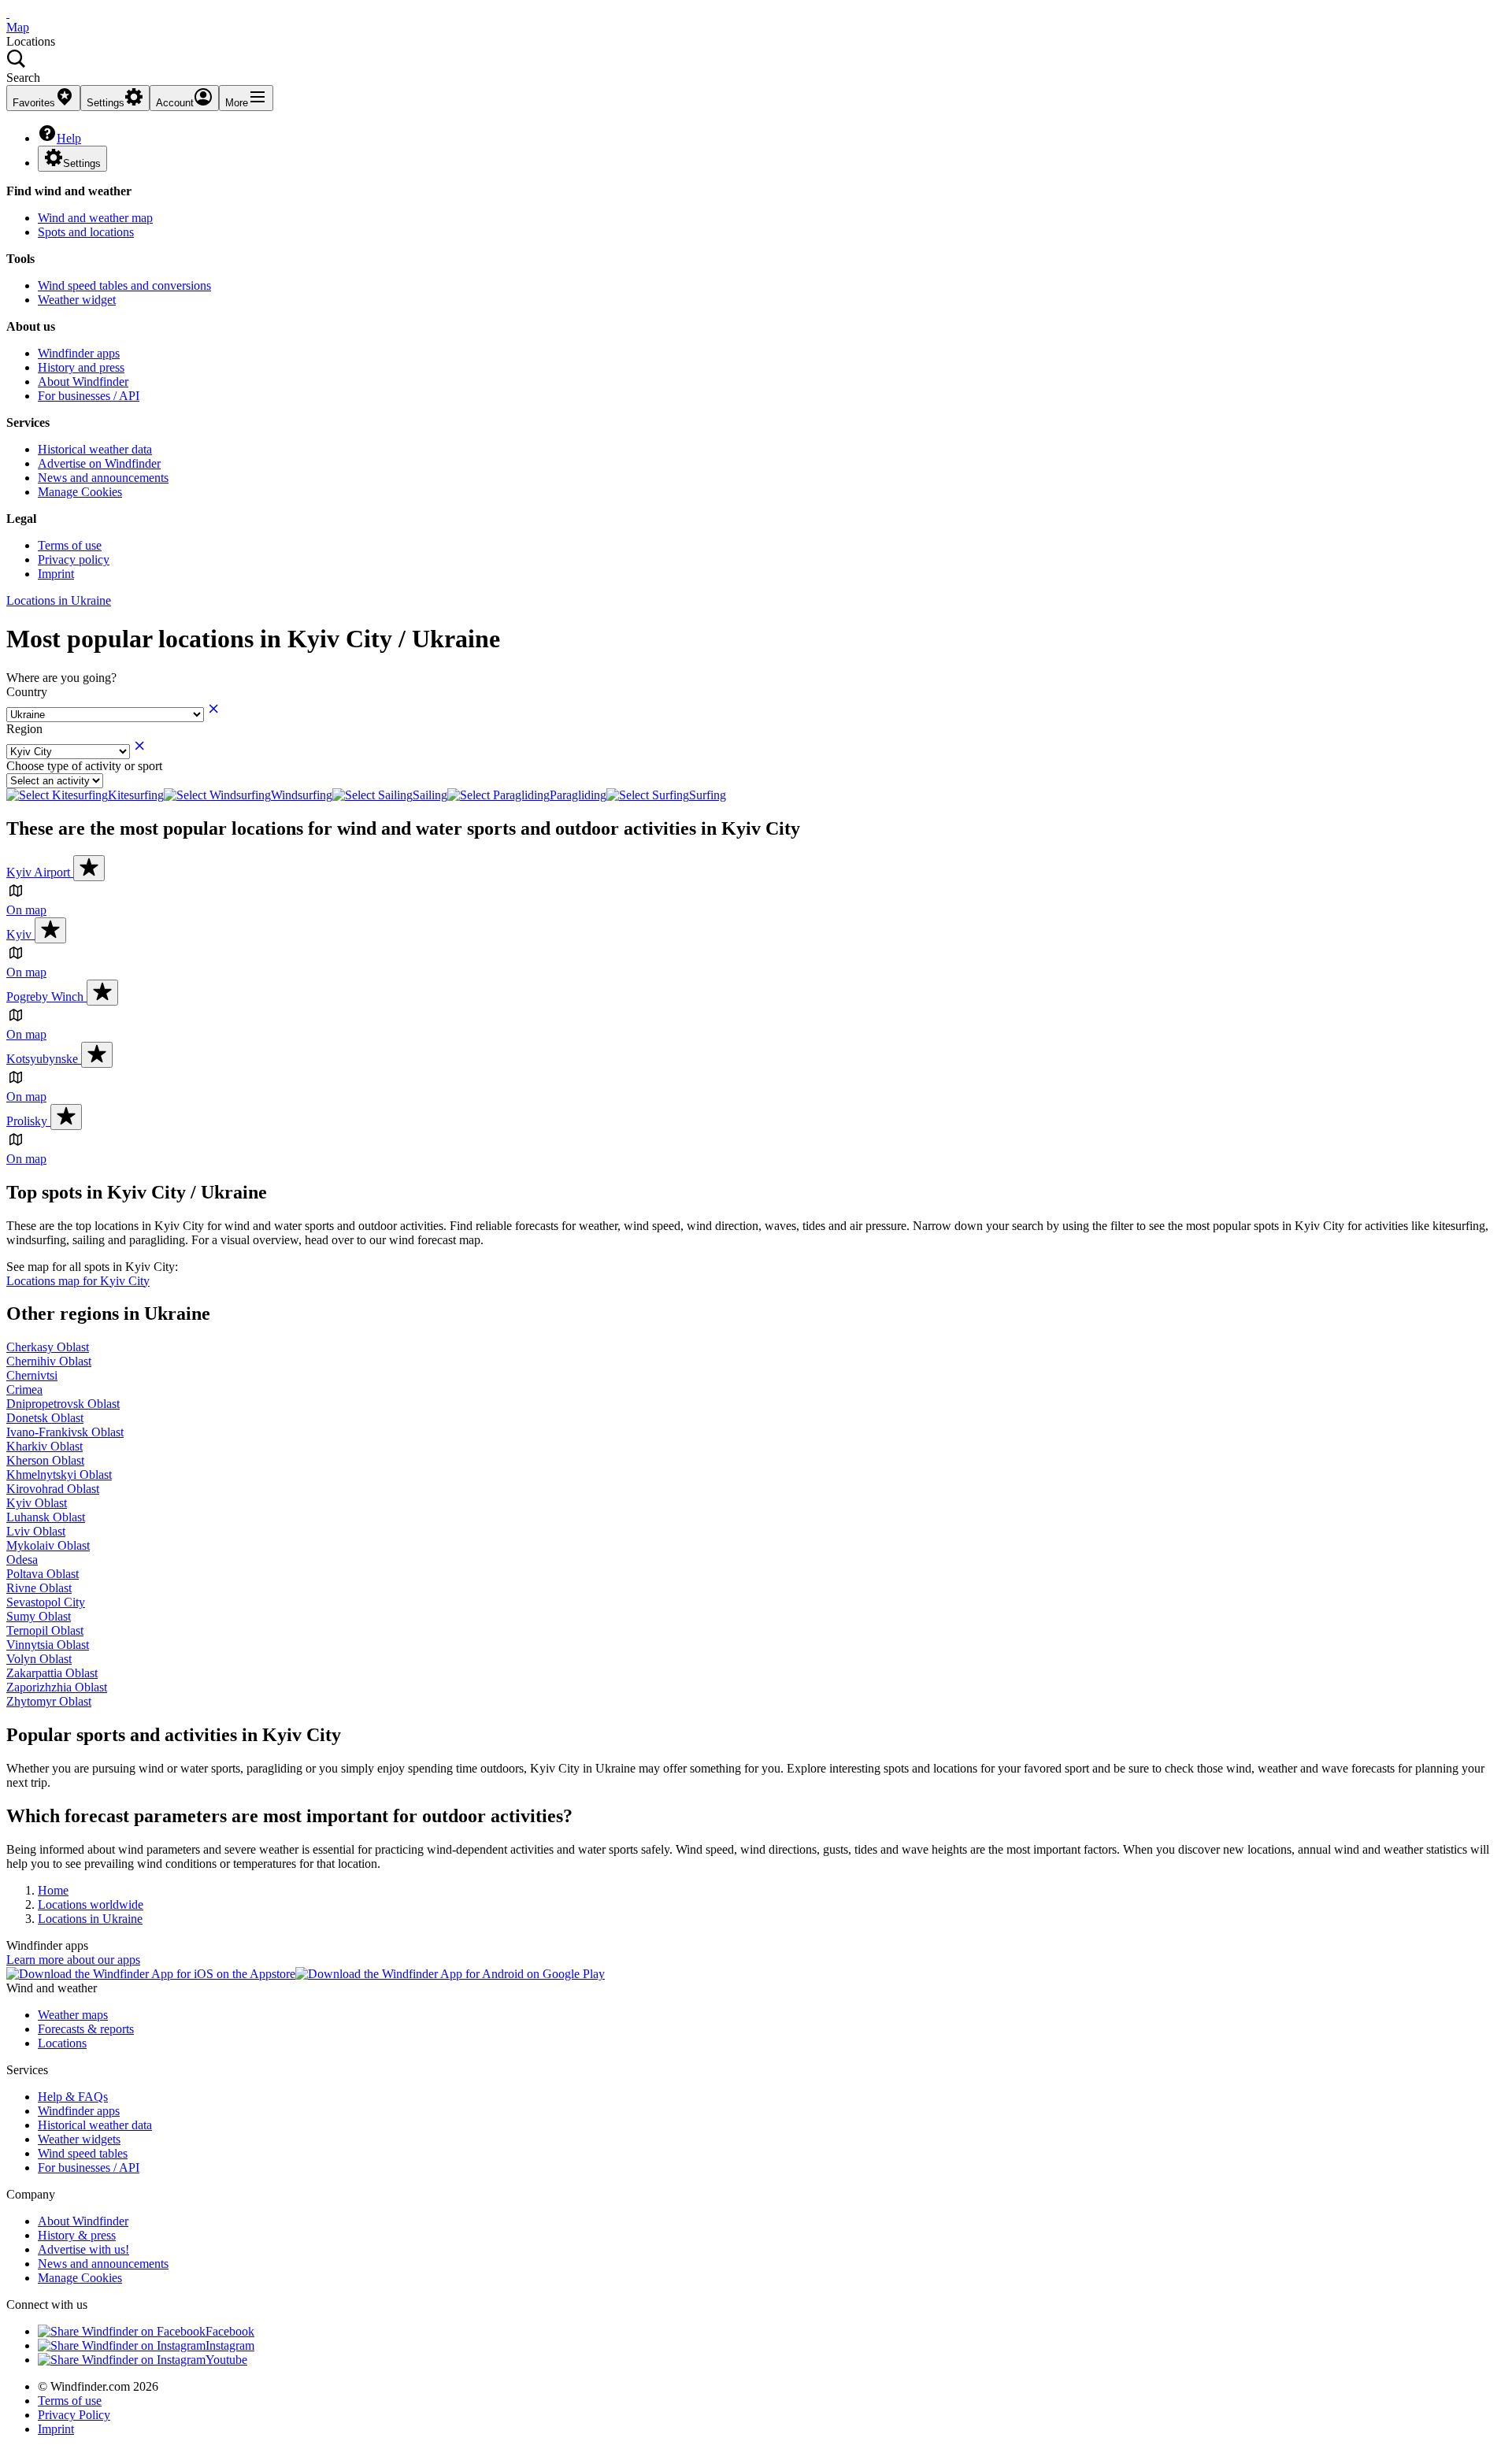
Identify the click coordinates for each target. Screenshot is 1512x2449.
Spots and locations (86, 232)
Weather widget (77, 300)
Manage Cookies (80, 492)
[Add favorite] (89, 868)
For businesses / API (89, 396)
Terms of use (70, 545)
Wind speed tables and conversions (124, 285)
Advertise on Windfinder (99, 463)
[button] (756, 67)
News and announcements (103, 478)
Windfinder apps (79, 353)
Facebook (230, 2331)
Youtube (226, 2360)
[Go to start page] (8, 13)
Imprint (56, 574)
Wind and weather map (95, 218)
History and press (81, 367)
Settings (82, 163)
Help (69, 138)
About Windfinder (83, 382)
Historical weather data (95, 449)
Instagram (230, 2345)
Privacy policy (74, 559)
